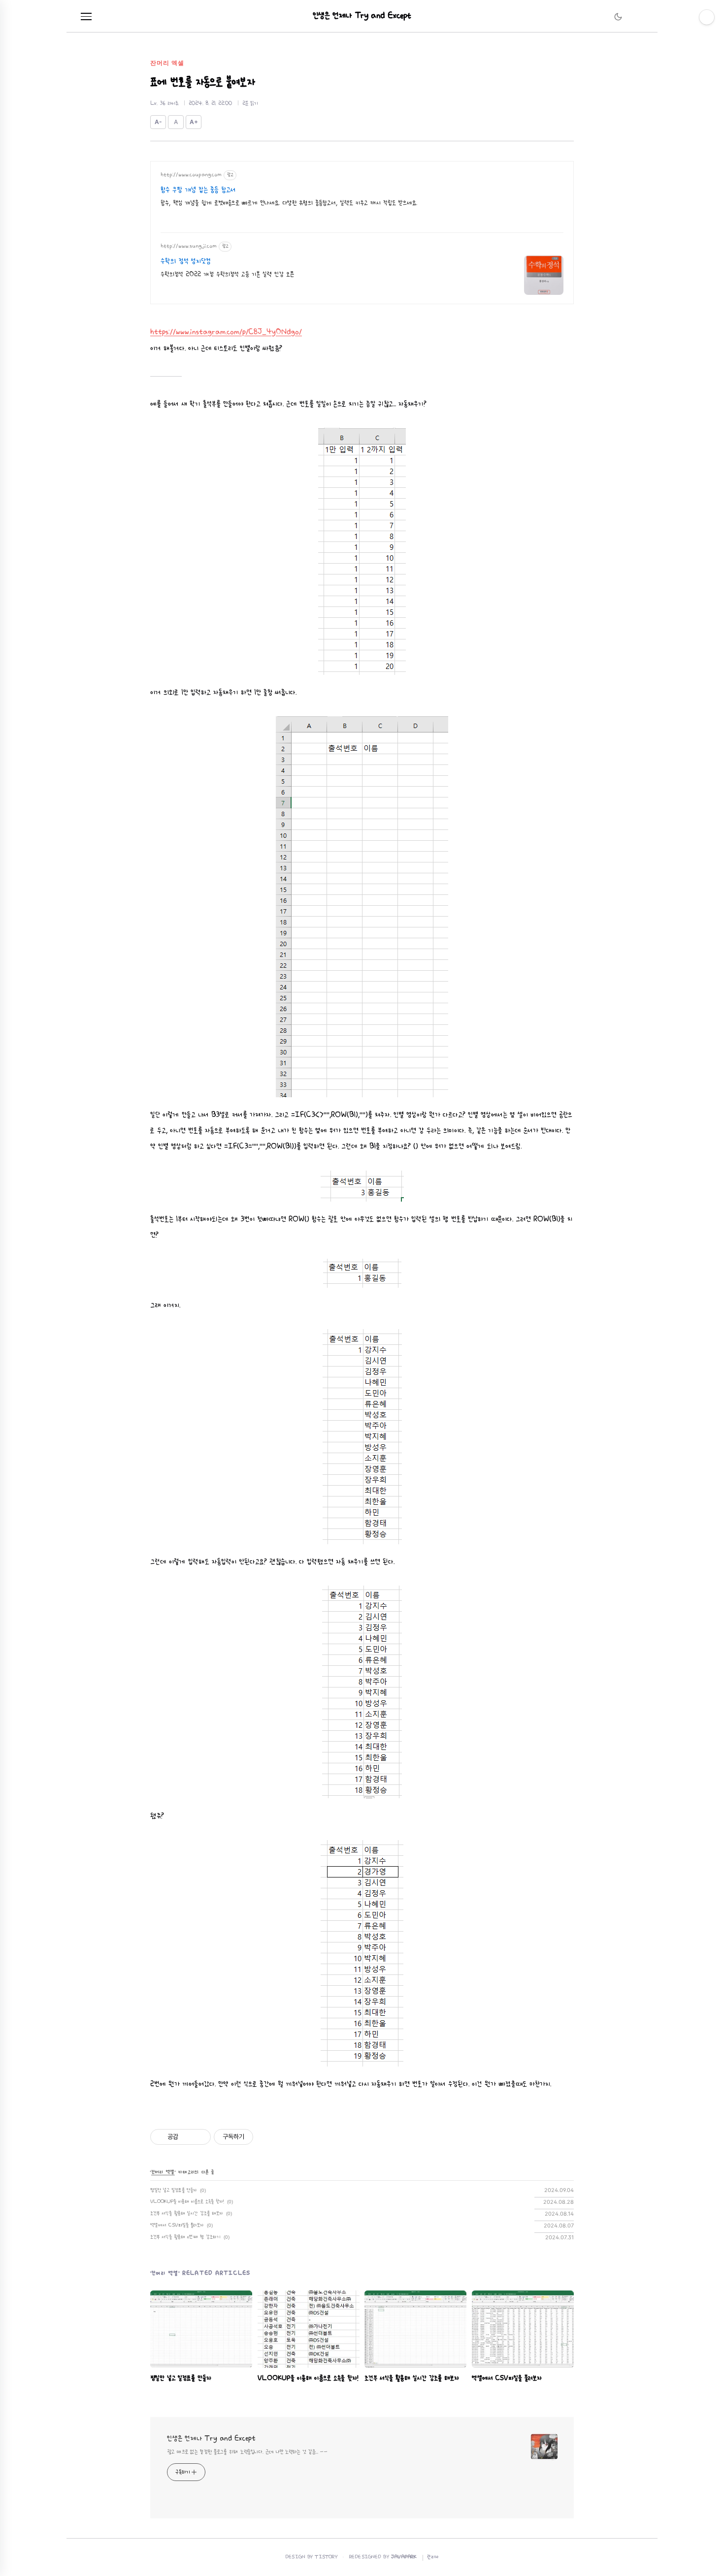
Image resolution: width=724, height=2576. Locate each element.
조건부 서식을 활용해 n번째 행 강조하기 (185, 2237)
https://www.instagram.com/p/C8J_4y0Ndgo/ (226, 332)
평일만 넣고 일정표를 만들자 (174, 2190)
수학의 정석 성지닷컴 (186, 261)
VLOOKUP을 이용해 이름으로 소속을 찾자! (187, 2202)
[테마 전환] (618, 17)
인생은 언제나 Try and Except (362, 16)
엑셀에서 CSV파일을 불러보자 (177, 2225)
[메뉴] (86, 17)
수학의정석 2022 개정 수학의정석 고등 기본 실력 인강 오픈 (227, 274)
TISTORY (326, 2557)
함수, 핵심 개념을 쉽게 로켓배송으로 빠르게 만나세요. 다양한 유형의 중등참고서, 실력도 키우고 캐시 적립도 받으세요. (289, 203)
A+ (194, 122)
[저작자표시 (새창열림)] (258, 2137)
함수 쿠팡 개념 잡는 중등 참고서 (198, 190)
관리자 (433, 2557)
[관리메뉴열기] (707, 17)
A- (158, 122)
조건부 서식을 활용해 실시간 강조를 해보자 (187, 2213)
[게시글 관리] (200, 2137)
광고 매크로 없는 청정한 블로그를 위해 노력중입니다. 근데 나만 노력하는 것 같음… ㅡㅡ (247, 2452)
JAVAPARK (404, 2557)
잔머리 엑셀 (163, 2172)
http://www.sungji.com (189, 246)
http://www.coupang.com (191, 175)
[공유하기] (187, 2137)
